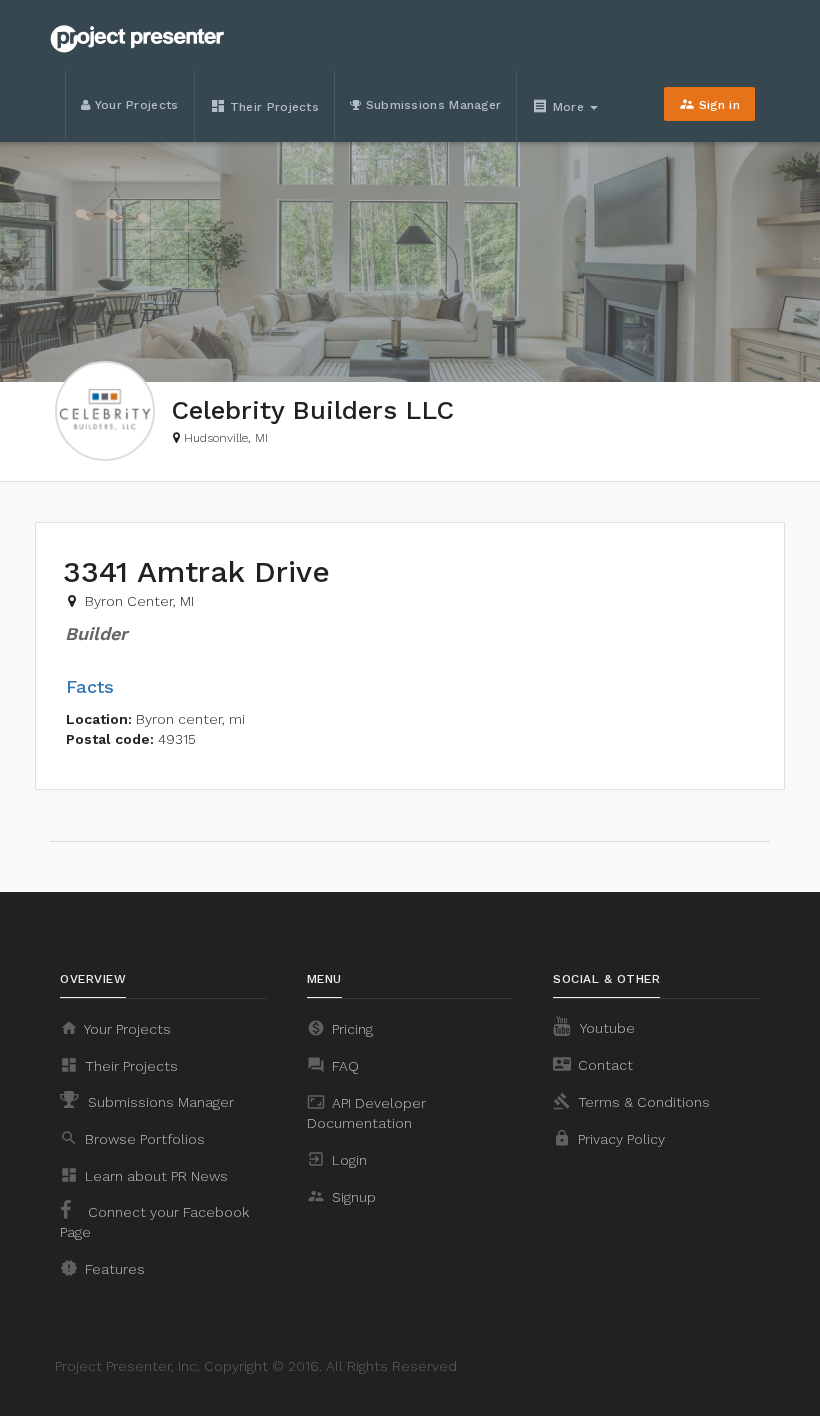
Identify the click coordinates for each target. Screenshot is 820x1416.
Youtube (606, 1028)
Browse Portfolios (132, 1138)
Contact (593, 1064)
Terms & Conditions (631, 1101)
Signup (341, 1196)
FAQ (333, 1065)
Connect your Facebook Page (154, 1222)
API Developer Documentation (366, 1112)
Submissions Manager (431, 105)
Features (102, 1268)
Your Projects (134, 105)
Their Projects (265, 106)
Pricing (340, 1028)
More (560, 106)
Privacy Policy (609, 1138)
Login (337, 1159)
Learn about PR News (144, 1175)
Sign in (709, 104)
